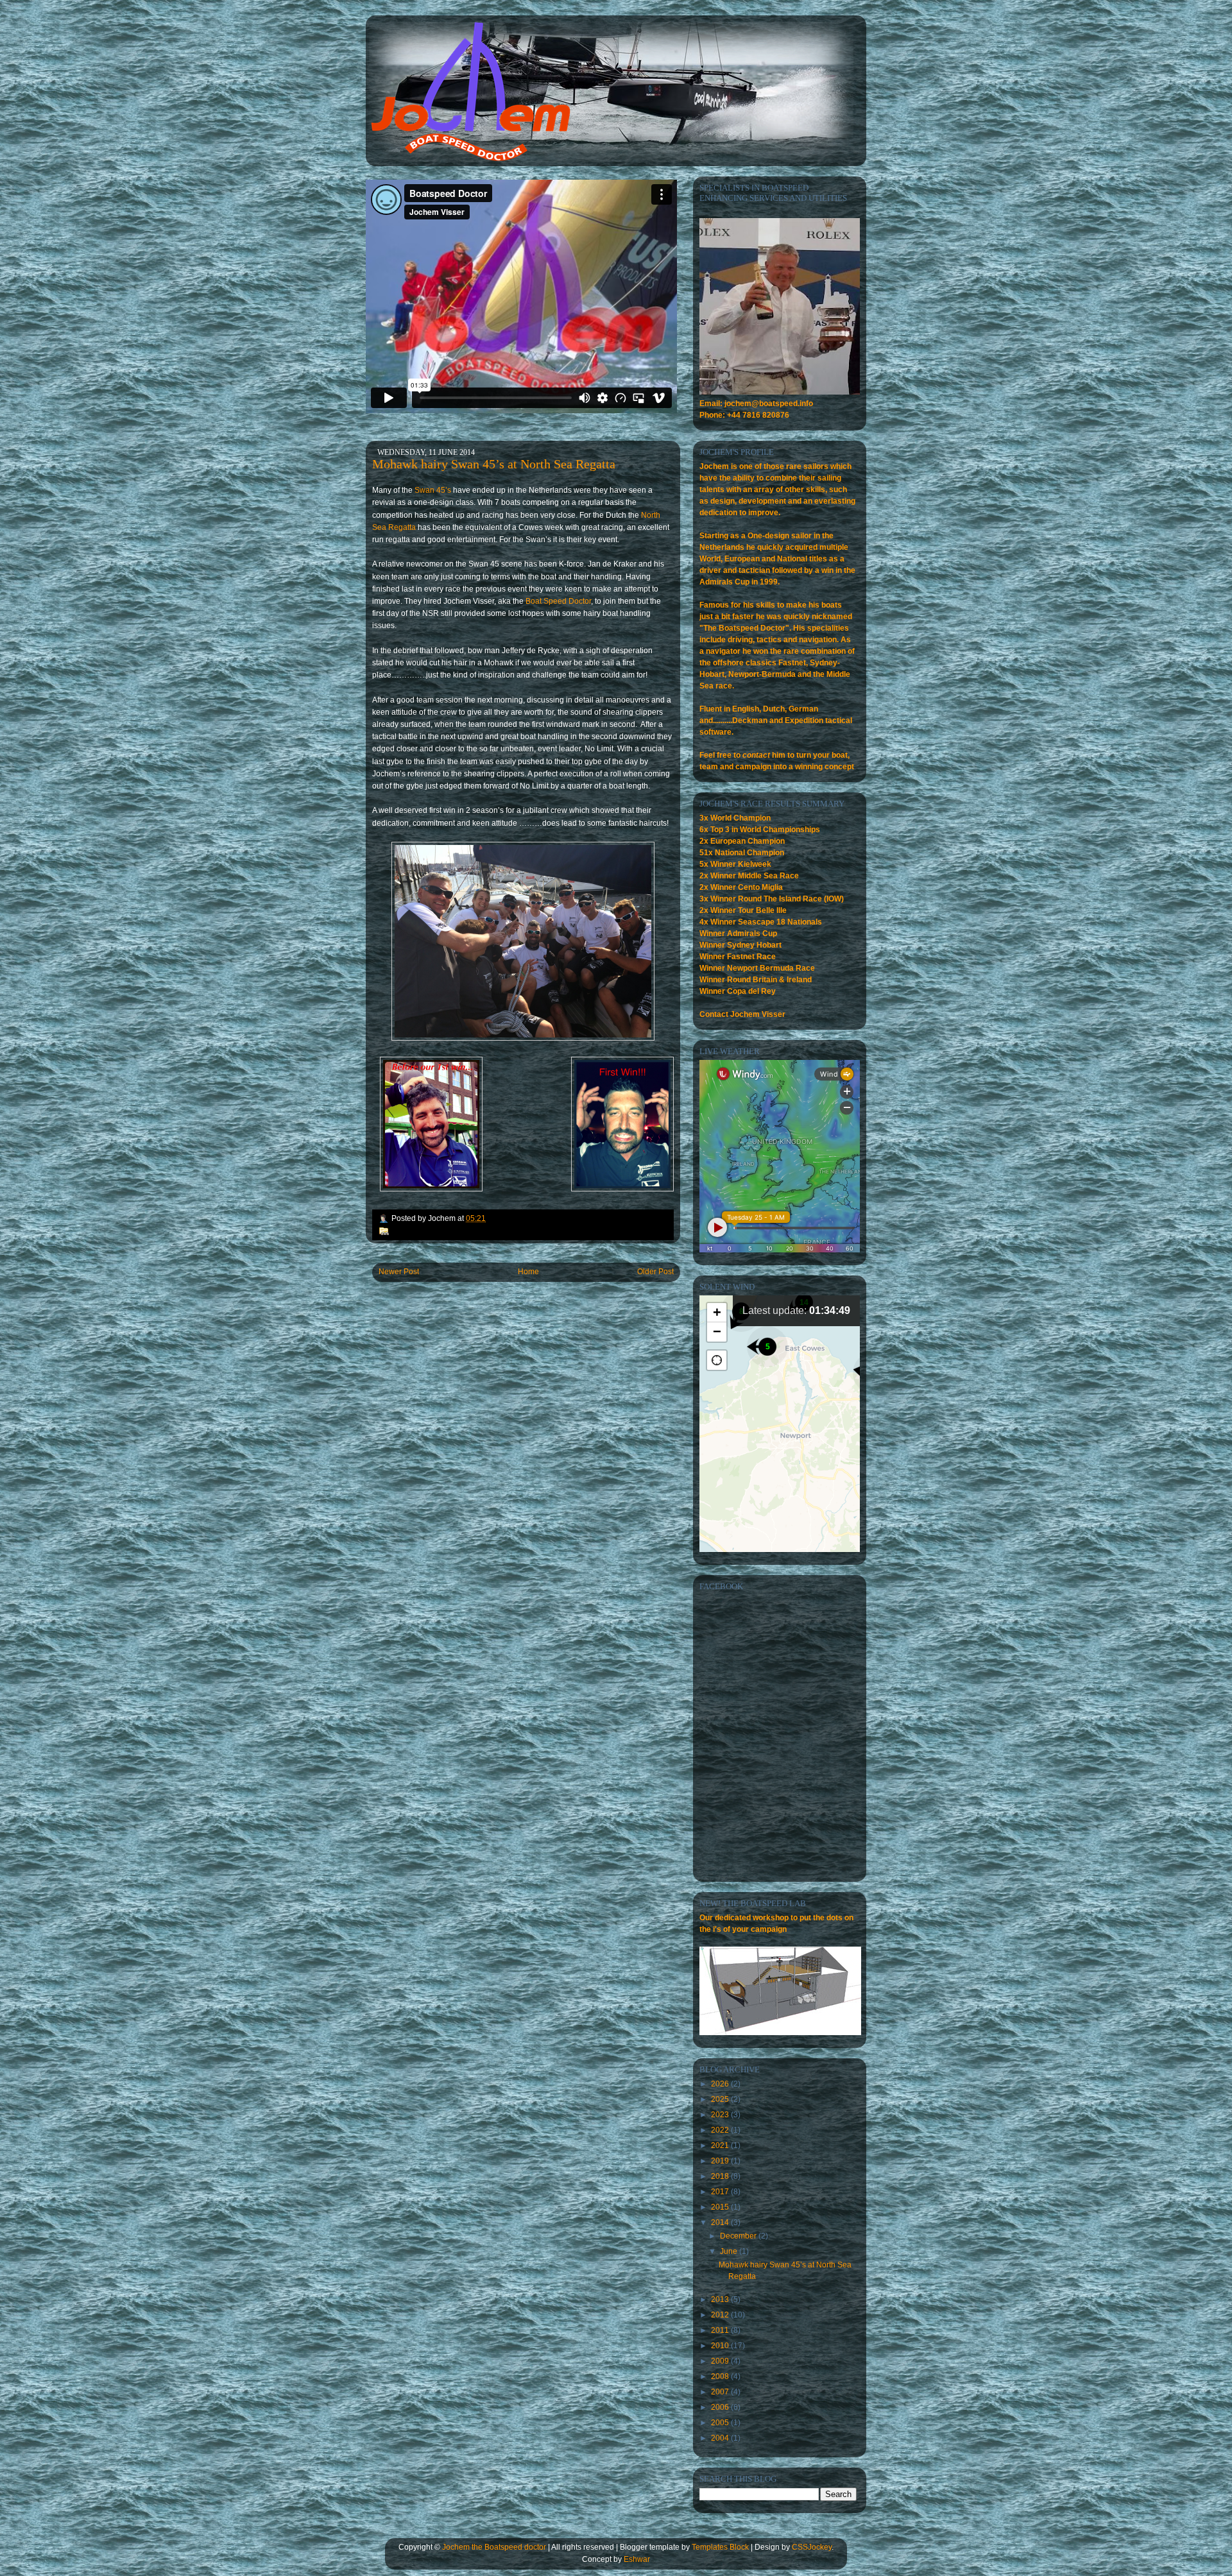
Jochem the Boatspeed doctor (494, 2547)
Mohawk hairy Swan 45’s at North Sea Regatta (494, 464)
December (739, 2236)
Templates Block (720, 2547)
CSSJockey (812, 2547)
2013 (721, 2299)
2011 (721, 2330)
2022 (721, 2130)
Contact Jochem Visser (742, 1014)
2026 (721, 2084)
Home (528, 1272)
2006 (721, 2407)
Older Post (655, 1272)
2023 (721, 2115)
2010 (721, 2346)
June (730, 2251)
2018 (721, 2176)
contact (756, 755)
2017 (721, 2192)
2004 (721, 2438)
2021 (721, 2145)
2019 (721, 2161)
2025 (721, 2099)
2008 (721, 2376)
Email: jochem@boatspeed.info (756, 404)
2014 (721, 2222)
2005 (721, 2423)
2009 (721, 2361)
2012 (721, 2315)
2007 (721, 2392)
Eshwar (637, 2559)
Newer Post (399, 1272)
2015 (721, 2207)
